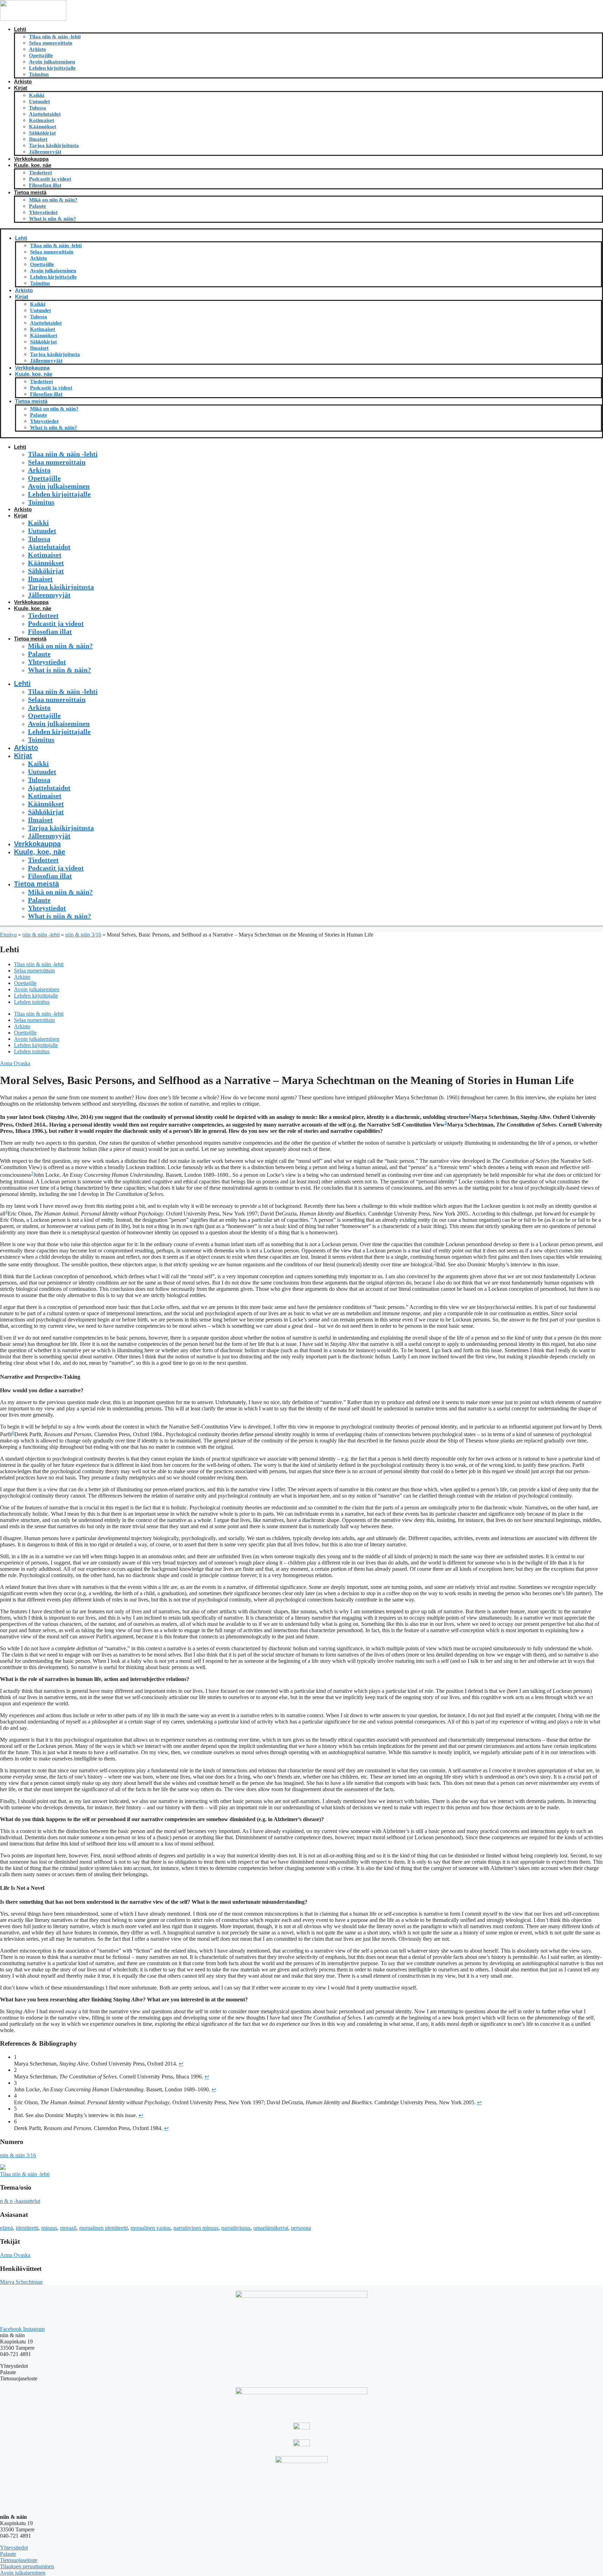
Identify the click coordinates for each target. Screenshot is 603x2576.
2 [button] (446, 1123)
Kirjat (21, 88)
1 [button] (470, 1115)
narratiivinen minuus (196, 2228)
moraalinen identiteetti (103, 2228)
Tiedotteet (40, 173)
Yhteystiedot (43, 212)
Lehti (20, 29)
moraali (68, 2228)
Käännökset (43, 127)
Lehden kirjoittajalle (52, 68)
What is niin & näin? (53, 219)
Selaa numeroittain (51, 43)
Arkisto (38, 49)
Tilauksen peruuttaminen (27, 2566)
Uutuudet (39, 101)
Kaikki (37, 95)
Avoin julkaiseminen (52, 62)
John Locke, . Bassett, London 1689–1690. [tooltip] (132, 1175)
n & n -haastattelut (20, 2201)
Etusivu (8, 935)
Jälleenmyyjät (45, 152)
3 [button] (32, 1173)
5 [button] (435, 1263)
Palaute (38, 206)
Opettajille (41, 55)
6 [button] (13, 1433)
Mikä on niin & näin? (53, 200)
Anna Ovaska (15, 1063)
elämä (6, 2228)
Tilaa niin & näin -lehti (55, 37)
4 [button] (6, 1212)
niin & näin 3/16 (83, 935)
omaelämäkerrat (271, 2228)
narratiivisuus (236, 2228)
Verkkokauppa (31, 159)
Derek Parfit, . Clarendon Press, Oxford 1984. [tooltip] (89, 1434)
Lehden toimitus (32, 1002)
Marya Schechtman (21, 2282)
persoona (301, 2228)
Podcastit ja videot (50, 179)
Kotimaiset (42, 120)
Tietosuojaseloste (19, 2560)
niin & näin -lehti (41, 935)
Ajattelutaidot (45, 114)
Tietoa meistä (30, 192)
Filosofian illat (45, 185)
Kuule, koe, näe (33, 165)
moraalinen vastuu (151, 2228)
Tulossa (38, 108)
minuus (49, 2228)
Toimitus (39, 74)
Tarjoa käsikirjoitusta (54, 145)
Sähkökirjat (42, 133)
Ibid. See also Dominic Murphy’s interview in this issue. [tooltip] (498, 1264)
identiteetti (27, 2228)
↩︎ (181, 2064)
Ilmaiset (38, 139)
